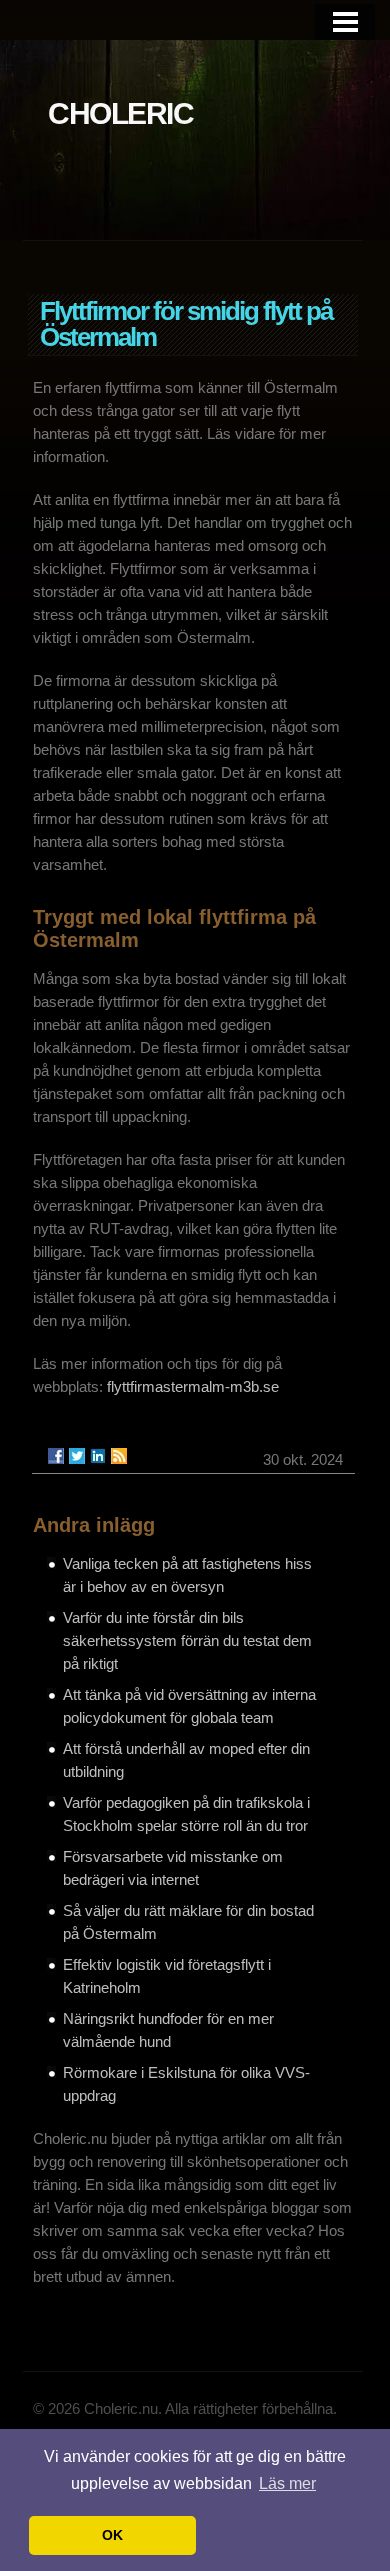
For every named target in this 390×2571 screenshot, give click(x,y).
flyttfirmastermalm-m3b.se (193, 1386)
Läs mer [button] (287, 2483)
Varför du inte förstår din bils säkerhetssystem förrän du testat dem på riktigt (187, 1640)
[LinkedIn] (98, 1456)
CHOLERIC (120, 113)
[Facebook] (56, 1456)
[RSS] (119, 1456)
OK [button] (112, 2535)
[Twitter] (77, 1456)
